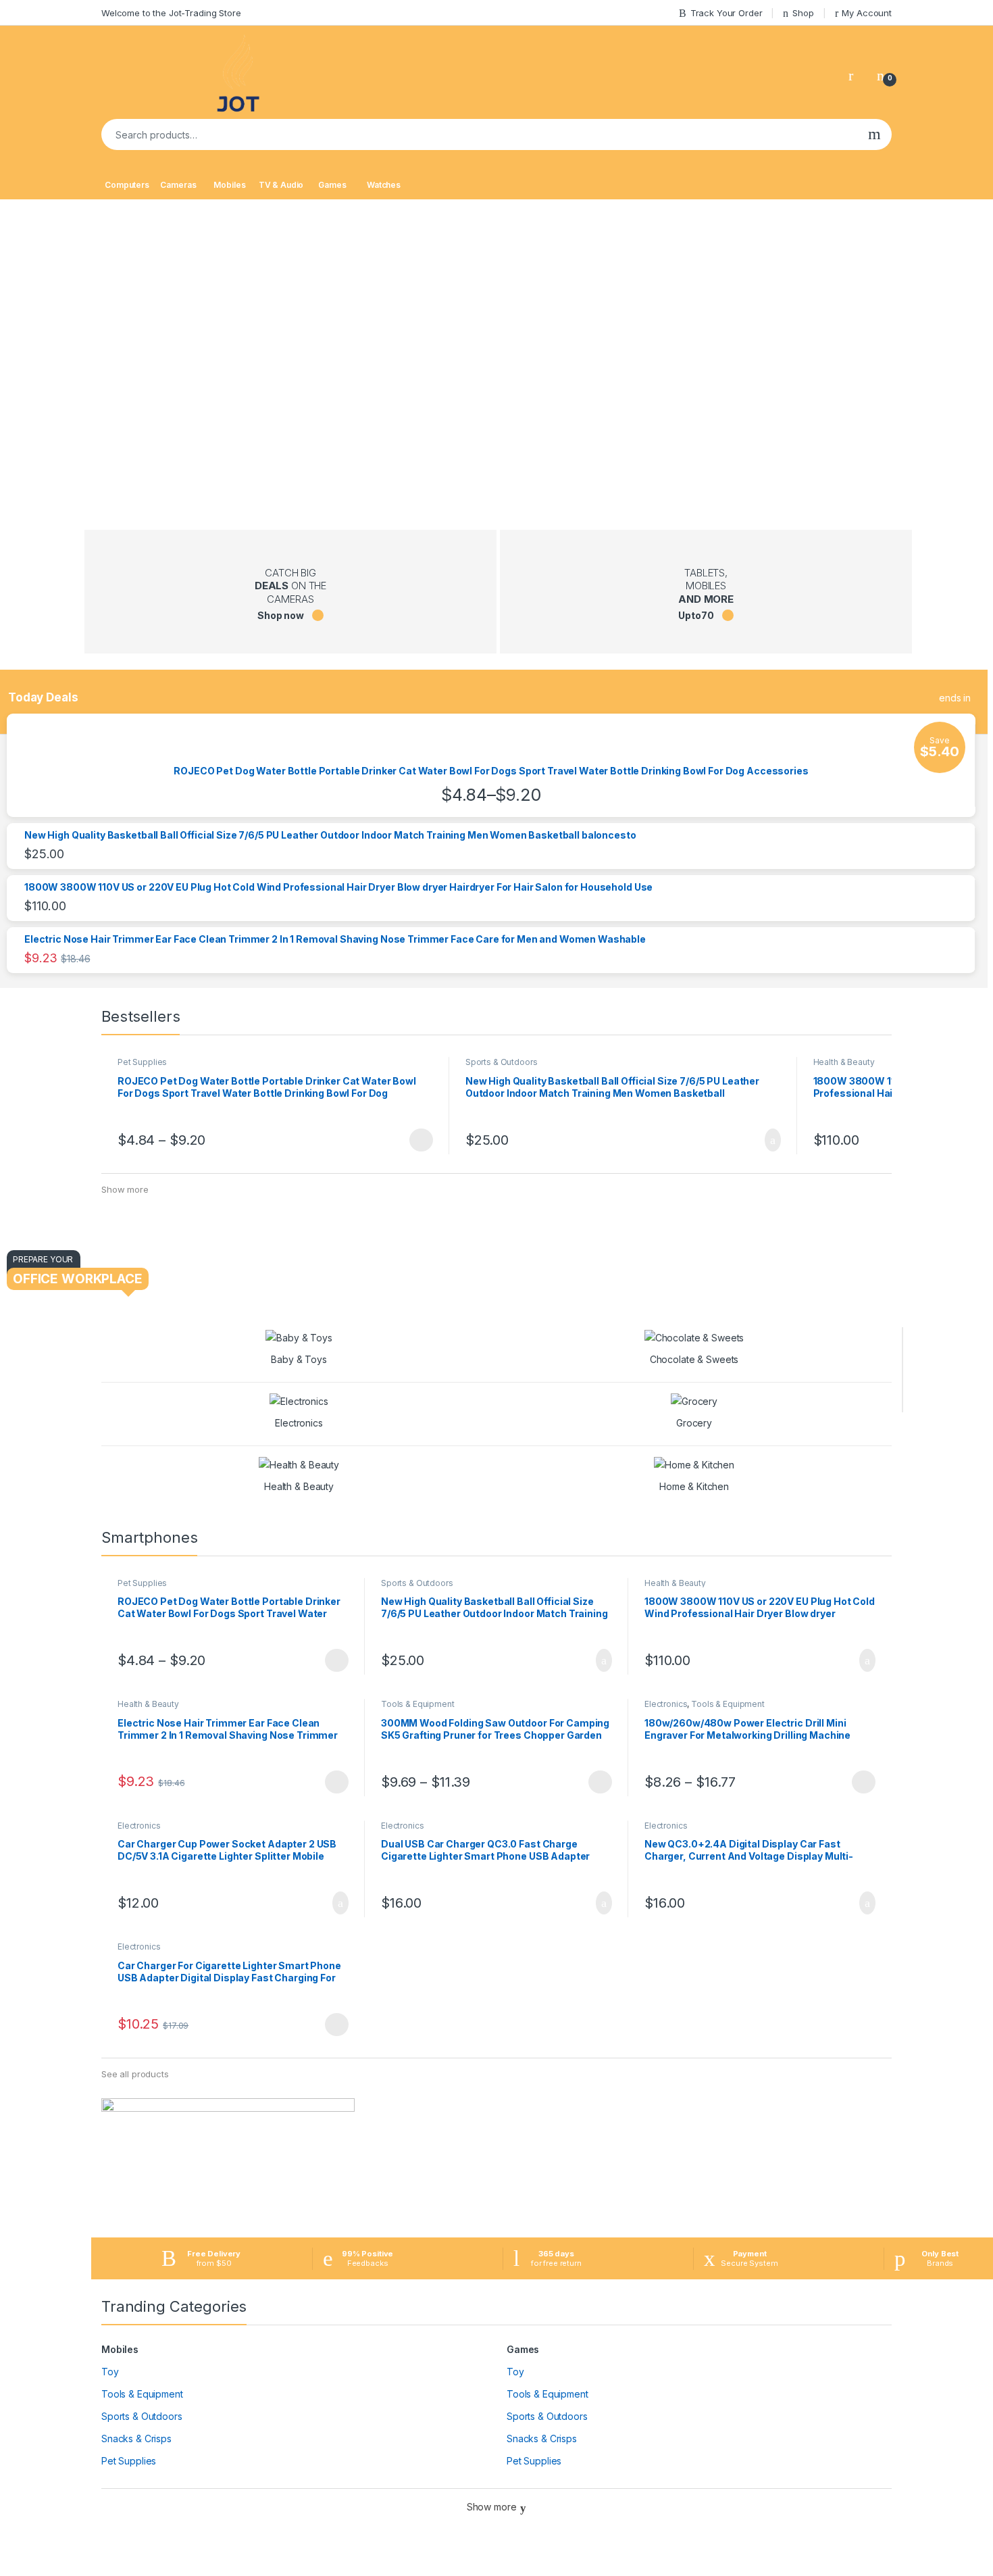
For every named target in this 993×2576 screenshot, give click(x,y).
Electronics (666, 1704)
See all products (135, 2074)
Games (332, 185)
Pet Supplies (142, 1062)
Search (874, 134)
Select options (417, 1140)
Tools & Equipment (418, 1704)
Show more (125, 1189)
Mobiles (229, 185)
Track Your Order (727, 13)
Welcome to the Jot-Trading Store (171, 13)
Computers (127, 185)
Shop (803, 13)
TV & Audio (281, 185)
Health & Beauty (844, 1062)
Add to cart (772, 1140)
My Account (867, 13)
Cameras (178, 185)
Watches (384, 185)
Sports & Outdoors (502, 1062)
